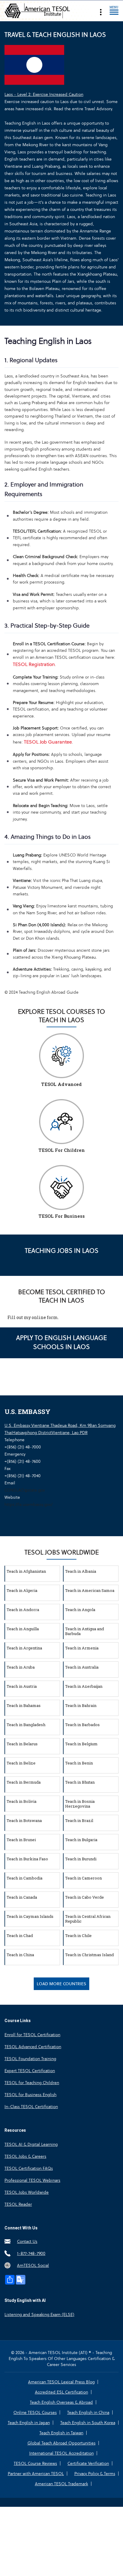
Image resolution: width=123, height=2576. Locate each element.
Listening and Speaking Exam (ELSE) (39, 2314)
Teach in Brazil (79, 1820)
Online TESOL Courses (35, 2412)
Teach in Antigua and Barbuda (84, 1631)
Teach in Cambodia (24, 1878)
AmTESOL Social (33, 2265)
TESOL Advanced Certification (33, 2047)
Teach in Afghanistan (26, 1571)
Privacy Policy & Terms (95, 2474)
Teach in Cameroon (83, 1878)
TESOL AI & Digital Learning (31, 2144)
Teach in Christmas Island (89, 1955)
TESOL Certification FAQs (29, 2168)
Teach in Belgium (81, 1744)
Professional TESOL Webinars (32, 2180)
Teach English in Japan (29, 2423)
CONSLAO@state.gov (25, 1490)
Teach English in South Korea (88, 2423)
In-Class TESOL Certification (31, 2107)
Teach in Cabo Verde (84, 1897)
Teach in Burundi (81, 1859)
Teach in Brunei (21, 1840)
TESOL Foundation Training (30, 2059)
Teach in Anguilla (23, 1629)
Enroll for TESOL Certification (32, 2035)
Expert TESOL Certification (30, 2071)
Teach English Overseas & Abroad (61, 2402)
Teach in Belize (21, 1763)
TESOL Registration (34, 664)
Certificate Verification (88, 2463)
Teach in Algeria (22, 1590)
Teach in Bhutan (80, 1782)
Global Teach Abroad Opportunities (61, 2443)
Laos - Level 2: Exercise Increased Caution (44, 94)
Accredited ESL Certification (61, 2392)
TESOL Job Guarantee (48, 742)
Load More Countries (61, 1984)
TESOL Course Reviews (35, 2463)
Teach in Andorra (23, 1610)
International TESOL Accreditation (61, 2453)
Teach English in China (88, 2412)
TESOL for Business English (30, 2095)
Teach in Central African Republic (88, 1919)
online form (45, 1317)
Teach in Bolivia (21, 1801)
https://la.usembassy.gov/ (29, 1504)
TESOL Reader (18, 2204)
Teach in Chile (78, 1936)
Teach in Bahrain (81, 1705)
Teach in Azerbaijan (84, 1686)
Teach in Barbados (82, 1725)
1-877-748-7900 (31, 2253)
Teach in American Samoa (90, 1590)
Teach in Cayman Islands (30, 1916)
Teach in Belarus (22, 1744)
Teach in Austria (22, 1686)
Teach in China (20, 1955)
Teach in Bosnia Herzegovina (80, 1804)
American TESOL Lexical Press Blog (61, 2382)
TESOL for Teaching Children (32, 2083)
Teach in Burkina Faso (27, 1859)
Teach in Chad (20, 1936)
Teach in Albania (81, 1571)
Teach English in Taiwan (61, 2433)
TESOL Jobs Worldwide (27, 2192)
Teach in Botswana (24, 1820)
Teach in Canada (22, 1897)
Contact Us (27, 2241)
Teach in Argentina (24, 1648)
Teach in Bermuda (24, 1782)
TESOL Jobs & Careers (25, 2156)
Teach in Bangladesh (26, 1725)
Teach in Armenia (82, 1648)
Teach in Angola (80, 1610)
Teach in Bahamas (24, 1705)
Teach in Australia (82, 1667)
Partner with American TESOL (36, 2474)
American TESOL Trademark (61, 2484)
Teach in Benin (79, 1763)
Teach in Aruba (21, 1667)
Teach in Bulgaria (81, 1840)
